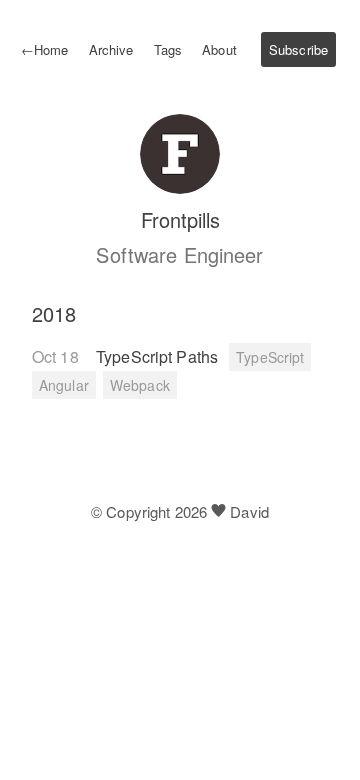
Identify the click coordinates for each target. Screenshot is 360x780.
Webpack (140, 385)
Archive (111, 49)
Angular (64, 385)
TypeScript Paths (159, 356)
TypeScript (270, 357)
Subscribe (298, 49)
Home (45, 49)
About (219, 49)
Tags (168, 49)
